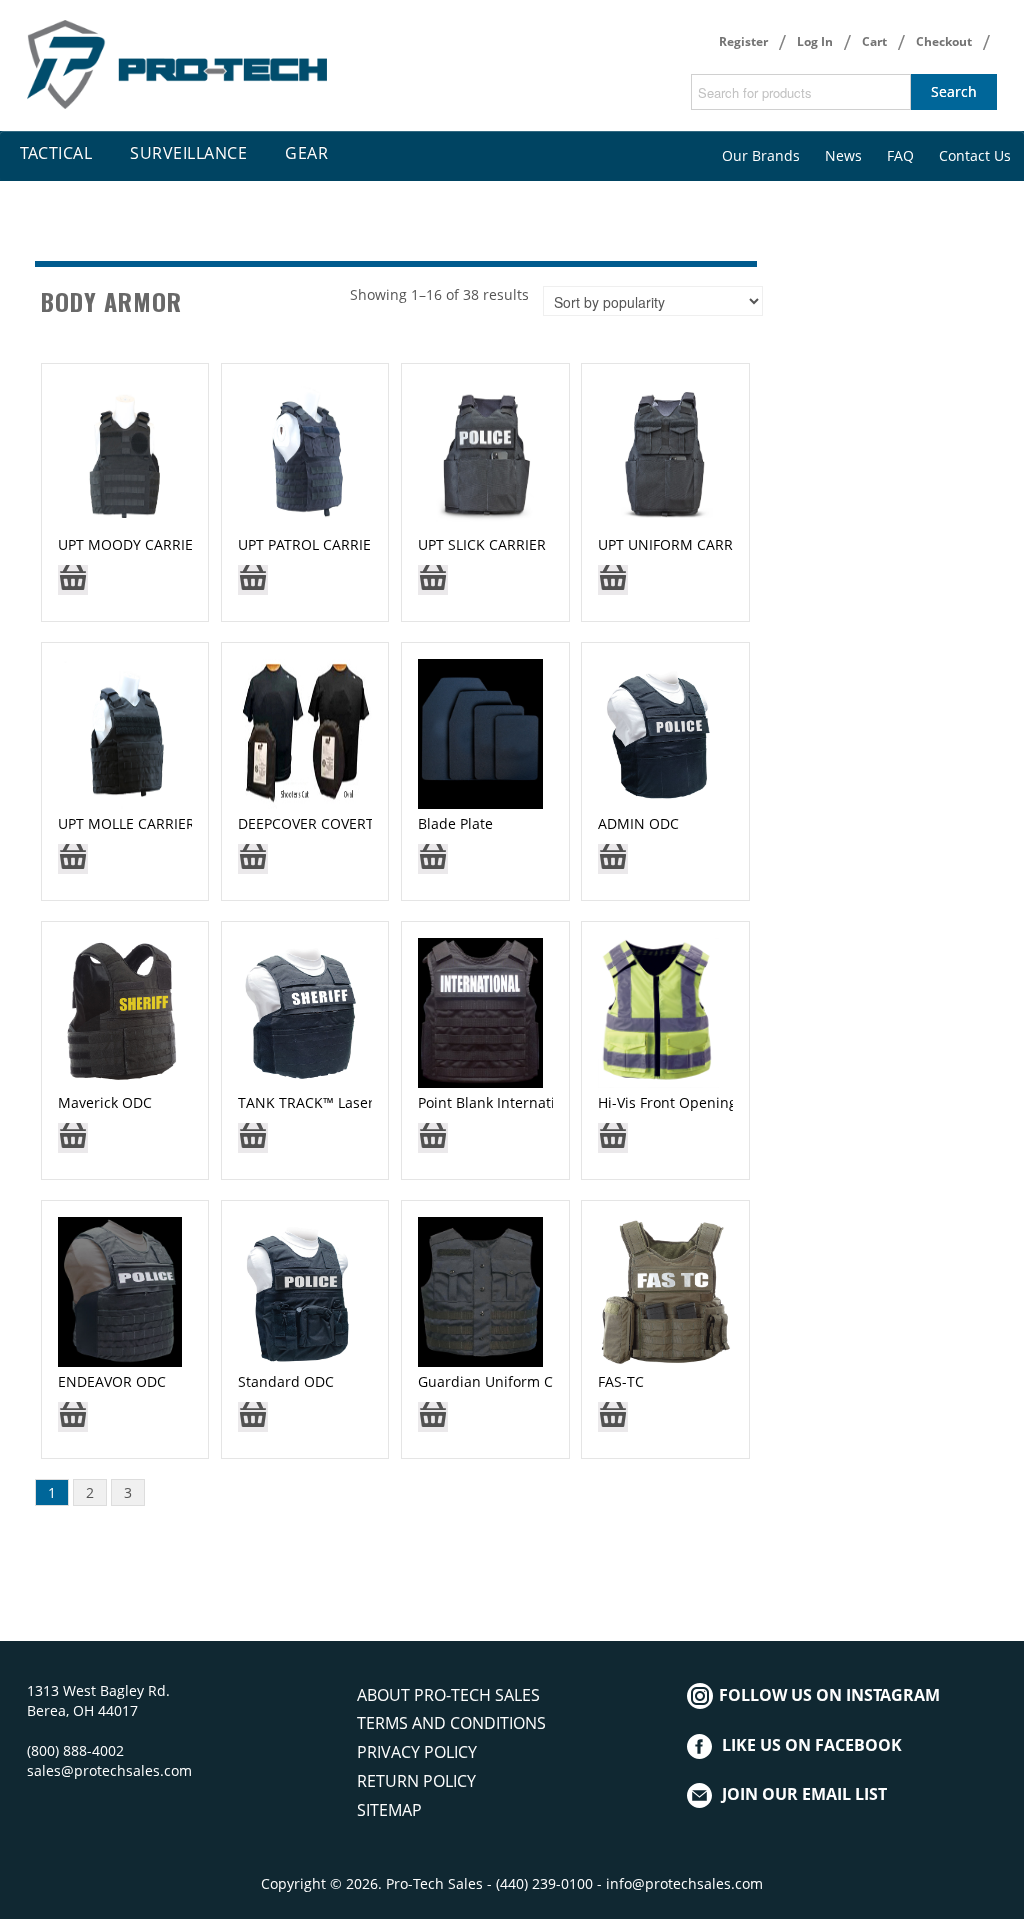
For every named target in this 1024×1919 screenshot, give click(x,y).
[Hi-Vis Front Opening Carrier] (658, 1010)
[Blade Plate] (480, 731)
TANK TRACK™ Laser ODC (323, 1102)
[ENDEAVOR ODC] (120, 1289)
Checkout (944, 41)
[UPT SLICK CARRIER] (485, 452)
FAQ (900, 155)
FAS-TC (621, 1381)
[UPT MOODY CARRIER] (125, 452)
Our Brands (761, 155)
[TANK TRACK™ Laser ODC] (305, 1010)
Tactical (56, 153)
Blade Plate (455, 823)
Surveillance (188, 153)
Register (743, 41)
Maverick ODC (105, 1102)
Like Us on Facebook (812, 1745)
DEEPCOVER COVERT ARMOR (333, 823)
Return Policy (416, 1781)
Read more (73, 586)
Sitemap (389, 1810)
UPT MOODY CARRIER (130, 544)
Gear (306, 153)
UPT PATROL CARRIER (309, 544)
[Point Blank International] (480, 1010)
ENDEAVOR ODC (112, 1381)
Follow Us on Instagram (827, 1695)
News (843, 155)
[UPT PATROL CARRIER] (305, 452)
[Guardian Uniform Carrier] (480, 1289)
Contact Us (975, 155)
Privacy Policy (417, 1752)
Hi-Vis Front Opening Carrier (693, 1102)
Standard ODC (286, 1381)
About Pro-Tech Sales (448, 1695)
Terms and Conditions (451, 1723)
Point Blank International (501, 1102)
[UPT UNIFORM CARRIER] (665, 452)
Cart (874, 41)
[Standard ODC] (299, 1289)
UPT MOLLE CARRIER (126, 823)
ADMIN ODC (638, 823)
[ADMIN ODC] (660, 731)
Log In (815, 41)
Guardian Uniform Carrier (504, 1381)
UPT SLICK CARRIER (482, 544)
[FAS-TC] (665, 1289)
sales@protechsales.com (109, 1770)
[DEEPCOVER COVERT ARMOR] (305, 731)
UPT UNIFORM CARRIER (676, 544)
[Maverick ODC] (121, 1010)
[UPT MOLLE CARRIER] (125, 731)
